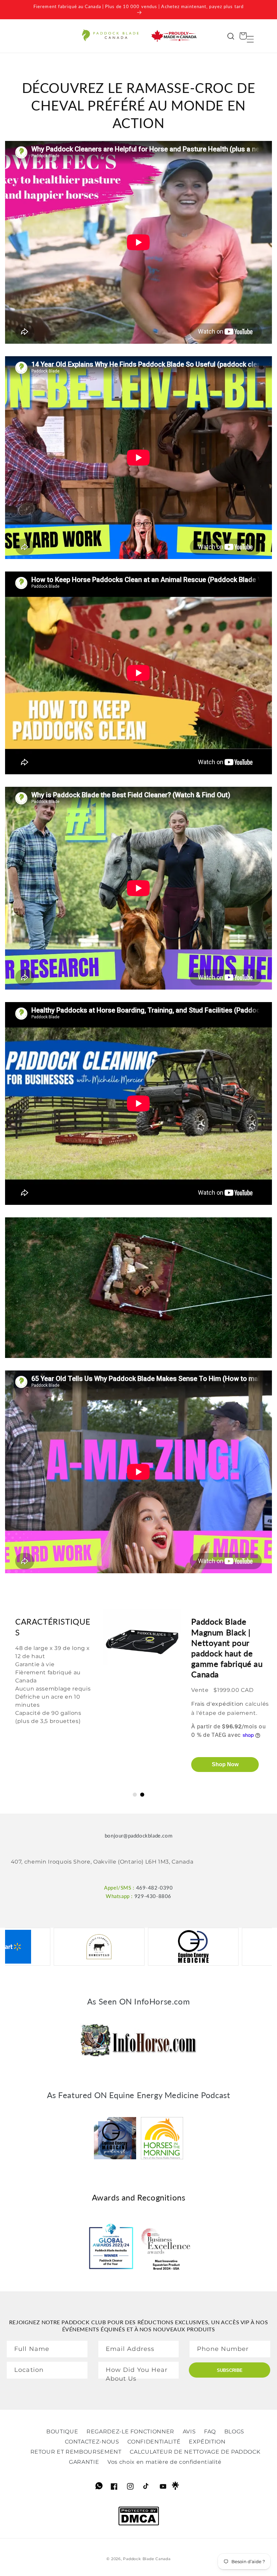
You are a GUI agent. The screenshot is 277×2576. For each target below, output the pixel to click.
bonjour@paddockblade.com (138, 1836)
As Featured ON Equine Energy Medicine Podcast (139, 2095)
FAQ (210, 2432)
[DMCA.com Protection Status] (139, 2524)
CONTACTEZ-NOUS (92, 2442)
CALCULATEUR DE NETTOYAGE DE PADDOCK (195, 2452)
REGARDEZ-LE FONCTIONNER (130, 2432)
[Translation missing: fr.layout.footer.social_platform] (100, 2488)
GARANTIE (84, 2462)
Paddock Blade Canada (147, 2559)
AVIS (189, 2432)
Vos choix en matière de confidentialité (165, 2462)
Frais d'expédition (217, 1715)
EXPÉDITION (207, 2442)
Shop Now (225, 1775)
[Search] (231, 36)
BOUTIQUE (62, 2432)
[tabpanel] (138, 1701)
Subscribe (230, 2370)
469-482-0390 (155, 1888)
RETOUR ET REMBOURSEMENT (76, 2452)
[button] (250, 36)
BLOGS (234, 2432)
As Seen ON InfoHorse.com (138, 2001)
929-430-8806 (153, 1896)
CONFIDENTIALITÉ (154, 2442)
